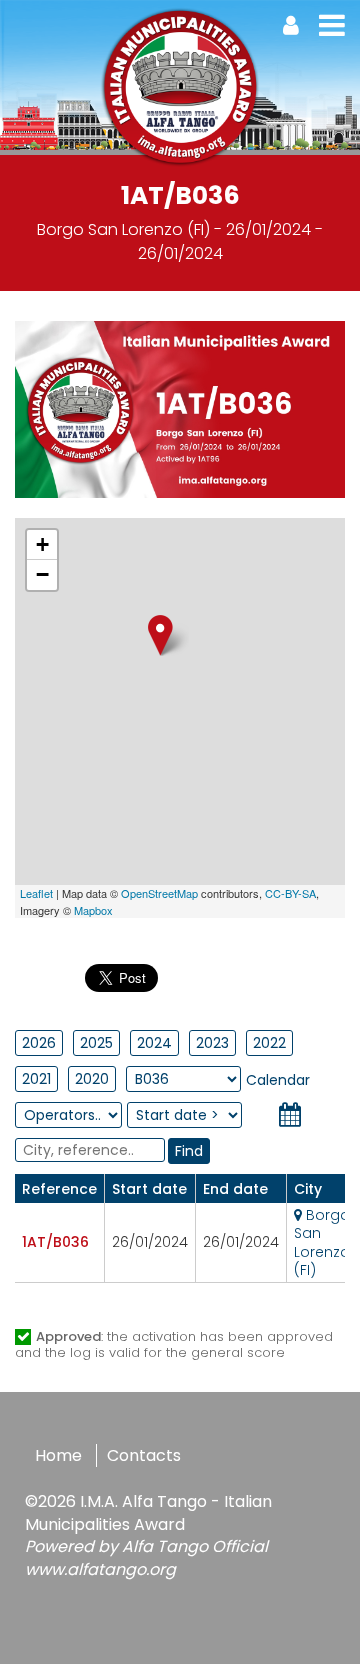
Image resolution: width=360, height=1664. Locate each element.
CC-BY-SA (290, 893)
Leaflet (36, 893)
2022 (269, 1043)
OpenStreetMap (159, 893)
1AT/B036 (55, 1242)
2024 (154, 1043)
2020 (92, 1079)
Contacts (144, 1455)
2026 (39, 1043)
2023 (212, 1043)
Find (189, 1151)
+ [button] (42, 544)
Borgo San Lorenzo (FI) (322, 1242)
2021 (36, 1079)
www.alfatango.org (100, 1569)
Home (58, 1455)
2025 (96, 1043)
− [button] (42, 574)
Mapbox (93, 910)
